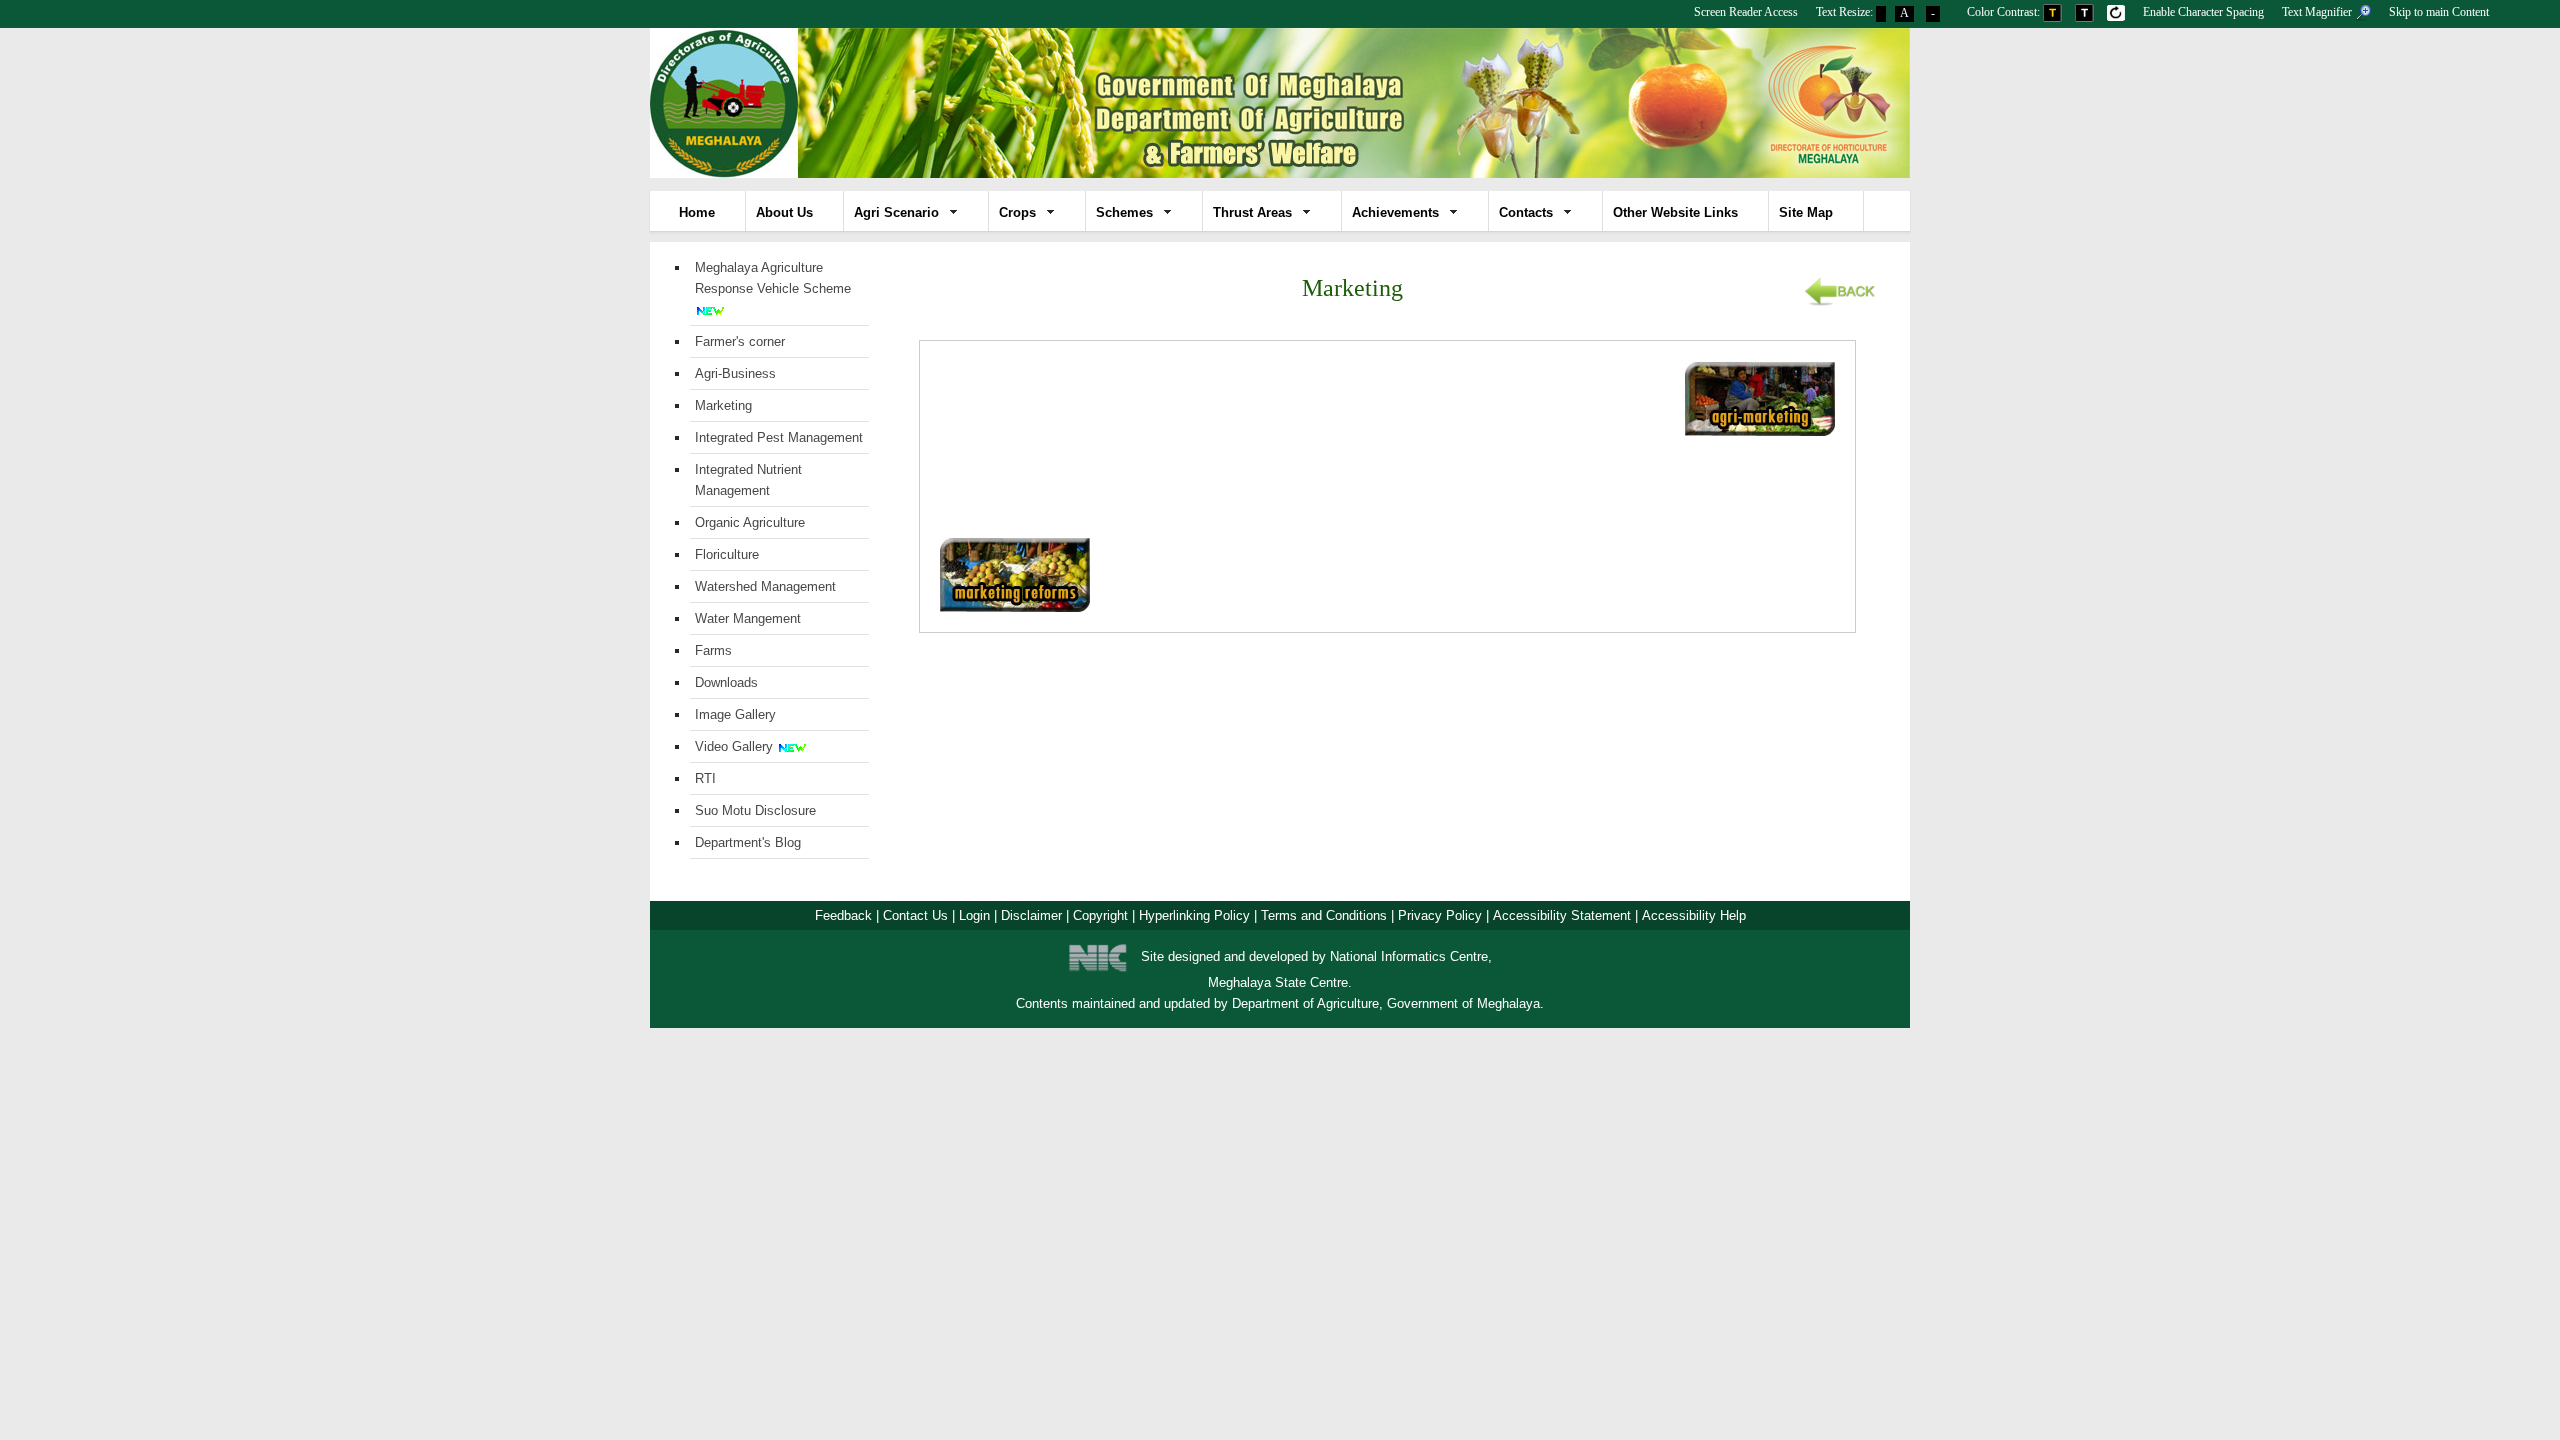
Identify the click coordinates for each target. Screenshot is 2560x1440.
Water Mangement (748, 618)
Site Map (1806, 212)
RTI (705, 778)
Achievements (1395, 212)
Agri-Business (735, 373)
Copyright (1100, 915)
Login (974, 915)
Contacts (1526, 212)
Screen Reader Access (1746, 12)
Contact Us (915, 915)
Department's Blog (748, 842)
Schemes (1124, 212)
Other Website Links (1675, 212)
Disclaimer (1031, 915)
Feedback (843, 915)
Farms (713, 650)
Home (697, 212)
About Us (784, 212)
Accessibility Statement (1562, 915)
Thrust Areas (1252, 212)
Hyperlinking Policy (1194, 915)
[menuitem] (1746, 9)
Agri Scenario (896, 212)
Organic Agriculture (750, 522)
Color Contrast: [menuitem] (2005, 12)
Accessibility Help (1694, 915)
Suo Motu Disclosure (755, 810)
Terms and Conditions (1324, 915)
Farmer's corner (740, 341)
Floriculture (727, 554)
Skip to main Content (2439, 12)
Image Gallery (735, 714)
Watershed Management (765, 586)
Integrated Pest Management (779, 437)
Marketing (723, 405)
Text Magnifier (2318, 12)
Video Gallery (734, 746)
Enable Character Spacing (2203, 12)
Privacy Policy (1440, 915)
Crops (1017, 212)
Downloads (726, 682)
